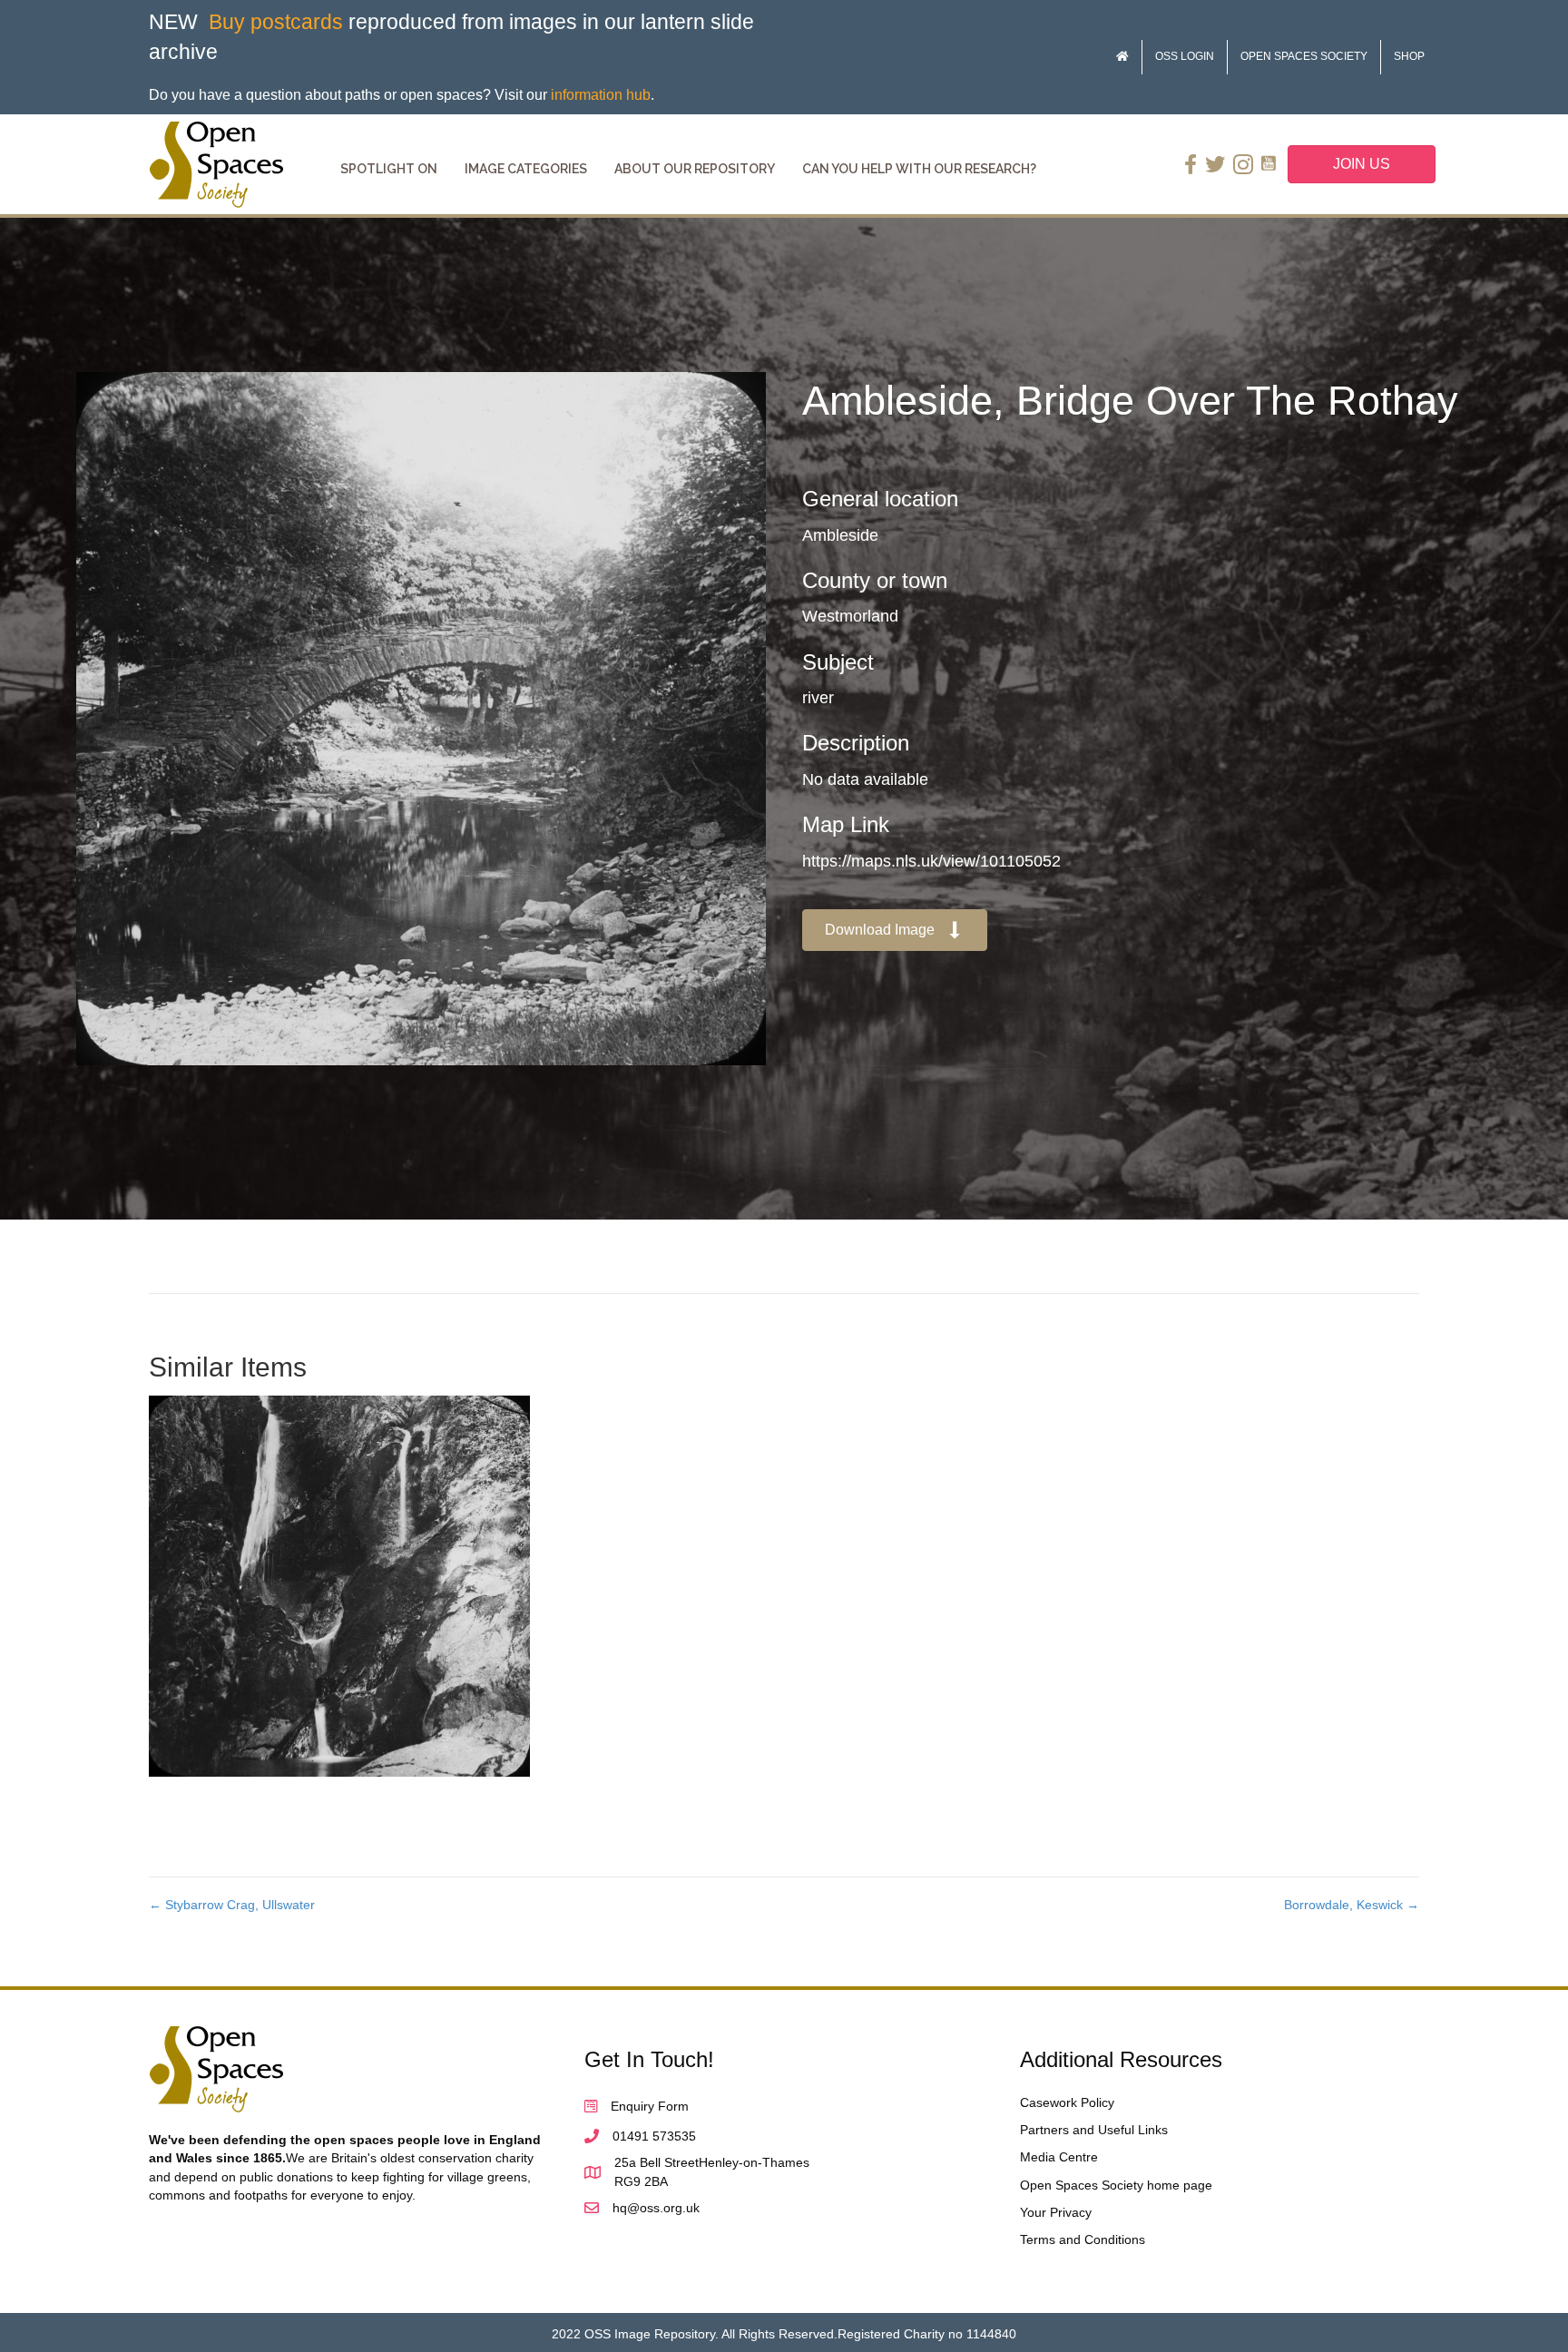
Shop (1409, 56)
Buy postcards (276, 22)
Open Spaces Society (1304, 56)
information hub (601, 95)
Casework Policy (1067, 2102)
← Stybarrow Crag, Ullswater (232, 1905)
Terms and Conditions (1083, 2239)
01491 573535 (654, 2136)
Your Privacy (1056, 2212)
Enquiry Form (650, 2106)
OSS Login (1185, 56)
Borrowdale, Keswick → (1352, 1905)
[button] (895, 931)
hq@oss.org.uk (656, 2208)
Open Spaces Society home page (1116, 2185)
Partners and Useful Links (1094, 2130)
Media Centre (1059, 2157)
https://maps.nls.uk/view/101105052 (931, 861)
